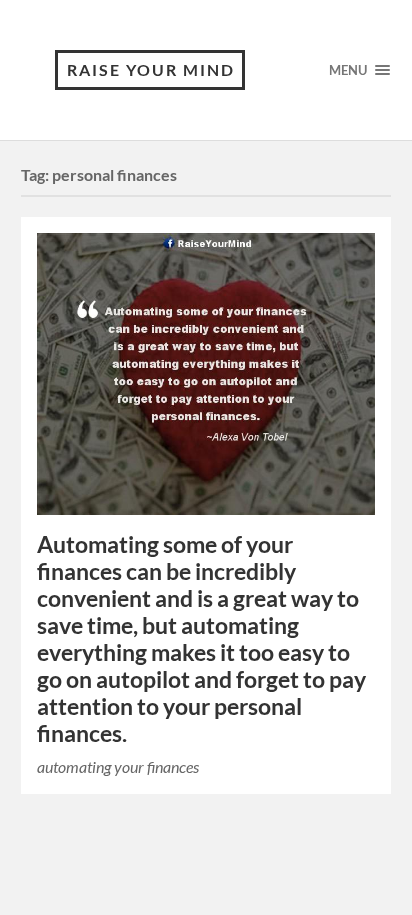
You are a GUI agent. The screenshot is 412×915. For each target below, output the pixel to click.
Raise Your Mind (151, 69)
